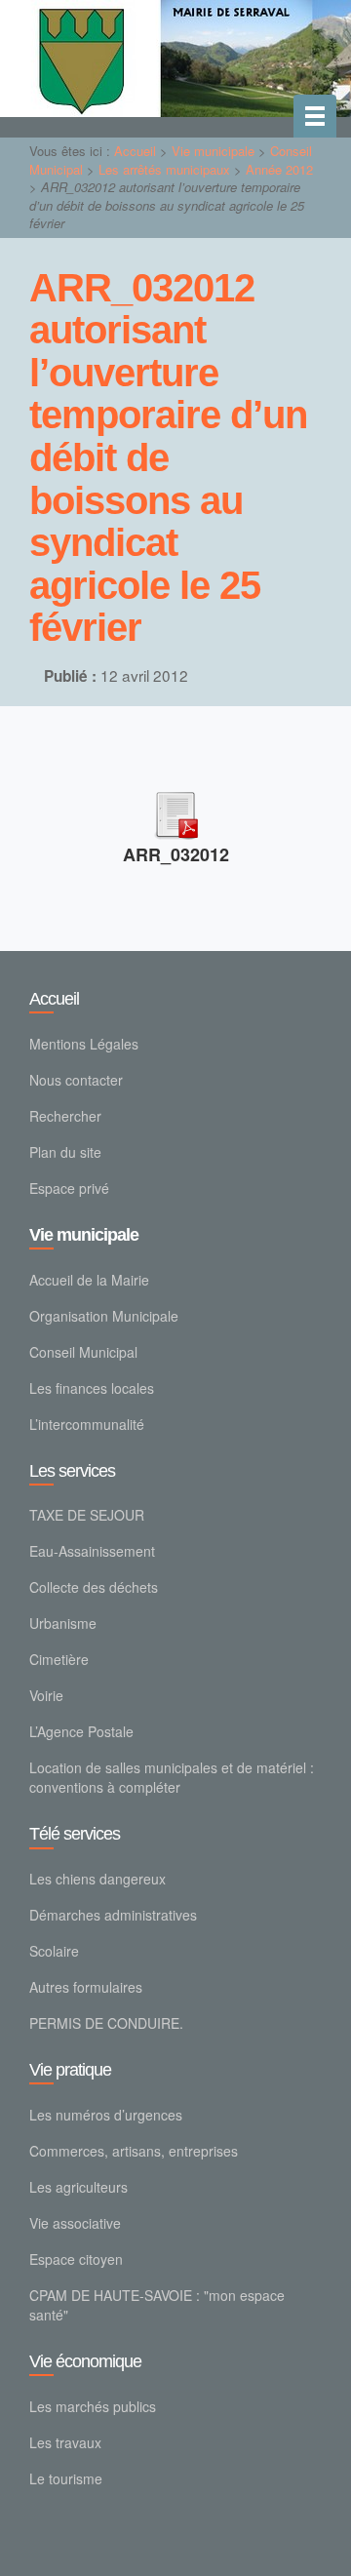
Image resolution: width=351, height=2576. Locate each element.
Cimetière (59, 1659)
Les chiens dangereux (97, 1879)
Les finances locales (92, 1388)
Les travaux (65, 2442)
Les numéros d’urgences (106, 2115)
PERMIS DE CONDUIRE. (106, 2023)
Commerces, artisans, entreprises (134, 2151)
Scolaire (54, 1951)
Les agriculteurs (78, 2187)
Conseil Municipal (83, 1352)
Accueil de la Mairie (89, 1280)
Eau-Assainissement (92, 1551)
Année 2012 (279, 169)
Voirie (46, 1695)
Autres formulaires (86, 1987)
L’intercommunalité (87, 1424)
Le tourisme (66, 2478)
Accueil (135, 151)
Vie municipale (213, 151)
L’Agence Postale (81, 1731)
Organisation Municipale (104, 1316)
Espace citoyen (76, 2259)
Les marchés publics (93, 2406)
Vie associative (75, 2223)
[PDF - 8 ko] (175, 811)
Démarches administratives (113, 1915)
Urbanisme (63, 1623)
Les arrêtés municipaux (164, 169)
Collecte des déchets (94, 1587)
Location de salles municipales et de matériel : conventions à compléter (172, 1777)
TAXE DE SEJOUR (87, 1515)
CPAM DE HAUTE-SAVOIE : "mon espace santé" (157, 2305)
